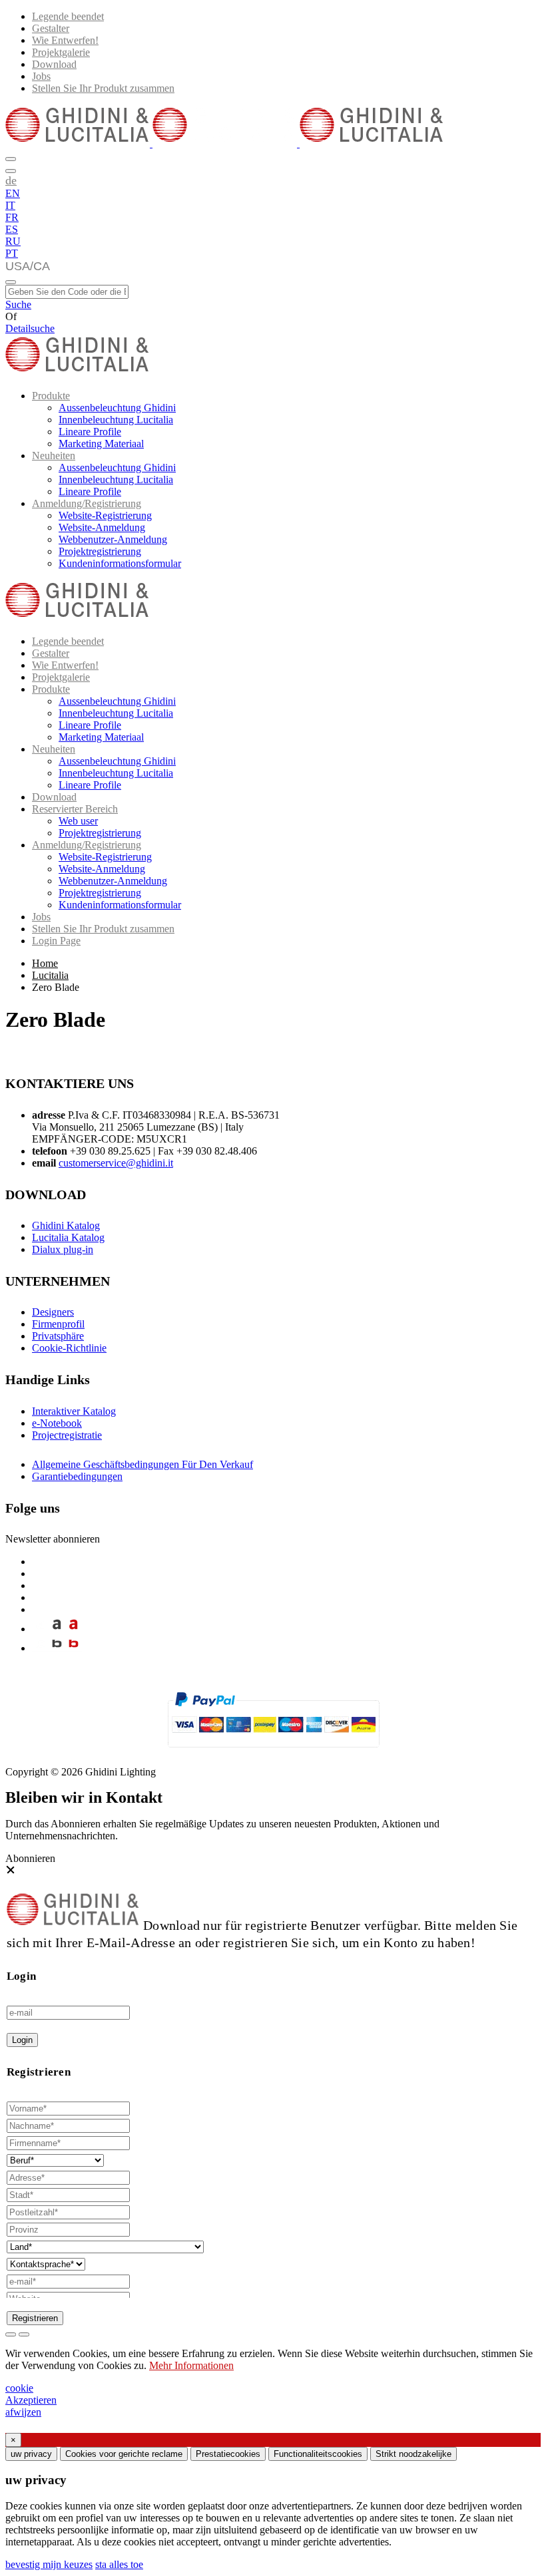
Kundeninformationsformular (120, 563)
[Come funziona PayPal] (273, 1753)
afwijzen (23, 2412)
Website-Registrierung (105, 515)
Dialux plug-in (63, 1249)
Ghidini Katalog (66, 1225)
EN (13, 193)
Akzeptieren (31, 2400)
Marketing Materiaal (101, 444)
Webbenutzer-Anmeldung (113, 539)
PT (12, 253)
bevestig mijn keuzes (49, 2564)
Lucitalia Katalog (68, 1237)
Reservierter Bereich (75, 809)
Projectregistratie (67, 1435)
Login (22, 2040)
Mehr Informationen (191, 2365)
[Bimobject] (57, 1648)
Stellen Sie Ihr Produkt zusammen (103, 88)
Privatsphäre (58, 1336)
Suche (18, 304)
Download (54, 64)
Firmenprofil (58, 1324)
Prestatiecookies (228, 2454)
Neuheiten (54, 456)
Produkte (51, 396)
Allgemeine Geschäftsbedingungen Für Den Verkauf (142, 1464)
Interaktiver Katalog (74, 1411)
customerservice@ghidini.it (116, 1163)
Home (45, 963)
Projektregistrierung (100, 551)
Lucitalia (50, 975)
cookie (19, 2388)
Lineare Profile (90, 432)
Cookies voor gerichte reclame (124, 2454)
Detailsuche (30, 328)
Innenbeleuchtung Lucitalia (116, 420)
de (11, 180)
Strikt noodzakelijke (413, 2454)
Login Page (56, 941)
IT (10, 205)
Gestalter (51, 28)
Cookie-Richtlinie (69, 1348)
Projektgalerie (61, 52)
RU (13, 241)
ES (12, 229)
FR (12, 217)
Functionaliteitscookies (318, 2454)
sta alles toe (119, 2564)
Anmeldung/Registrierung (87, 503)
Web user (78, 821)
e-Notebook (57, 1423)
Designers (53, 1312)
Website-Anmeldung (102, 527)
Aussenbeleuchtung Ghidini (117, 408)
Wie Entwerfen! (65, 40)
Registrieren (35, 2318)
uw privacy (31, 2454)
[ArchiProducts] (57, 1629)
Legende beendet (68, 16)
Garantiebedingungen (77, 1476)
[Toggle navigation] (11, 282)
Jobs (41, 76)
